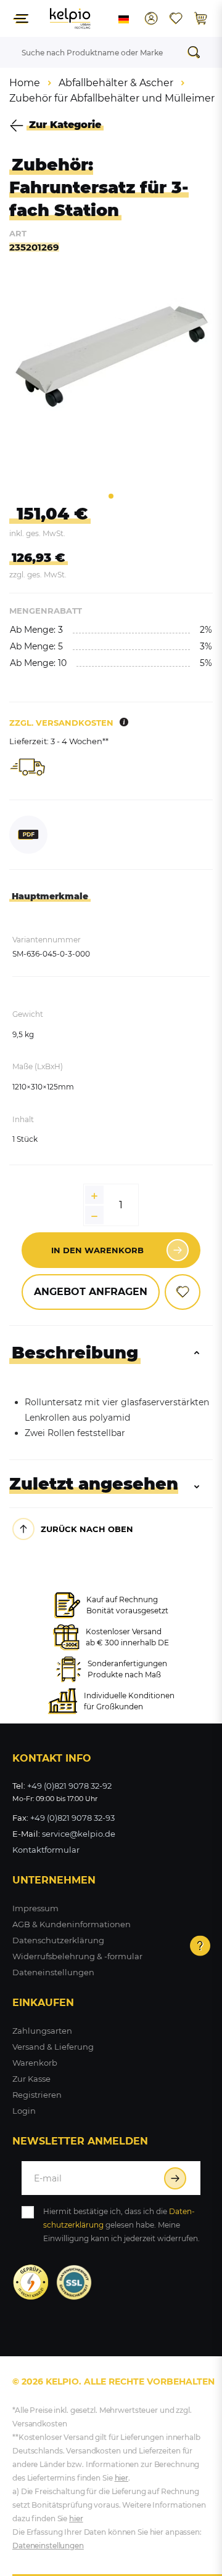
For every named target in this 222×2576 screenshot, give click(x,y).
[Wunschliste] (176, 18)
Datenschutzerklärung (58, 1940)
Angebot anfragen (91, 1292)
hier (122, 2478)
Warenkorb (35, 2063)
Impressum (35, 1908)
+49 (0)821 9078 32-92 (69, 1786)
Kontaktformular (46, 1850)
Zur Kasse (31, 2079)
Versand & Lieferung (53, 2047)
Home (25, 83)
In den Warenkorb (97, 1250)
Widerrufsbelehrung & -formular (77, 1956)
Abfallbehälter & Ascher (116, 83)
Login (24, 2111)
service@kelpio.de (79, 1834)
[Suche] (197, 52)
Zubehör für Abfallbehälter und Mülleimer (112, 98)
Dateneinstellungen (53, 1972)
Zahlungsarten (42, 2031)
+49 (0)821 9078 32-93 (72, 1818)
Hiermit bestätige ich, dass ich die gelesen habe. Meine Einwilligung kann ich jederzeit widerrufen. (121, 2225)
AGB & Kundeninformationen (72, 1924)
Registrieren (37, 2095)
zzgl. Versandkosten (61, 723)
